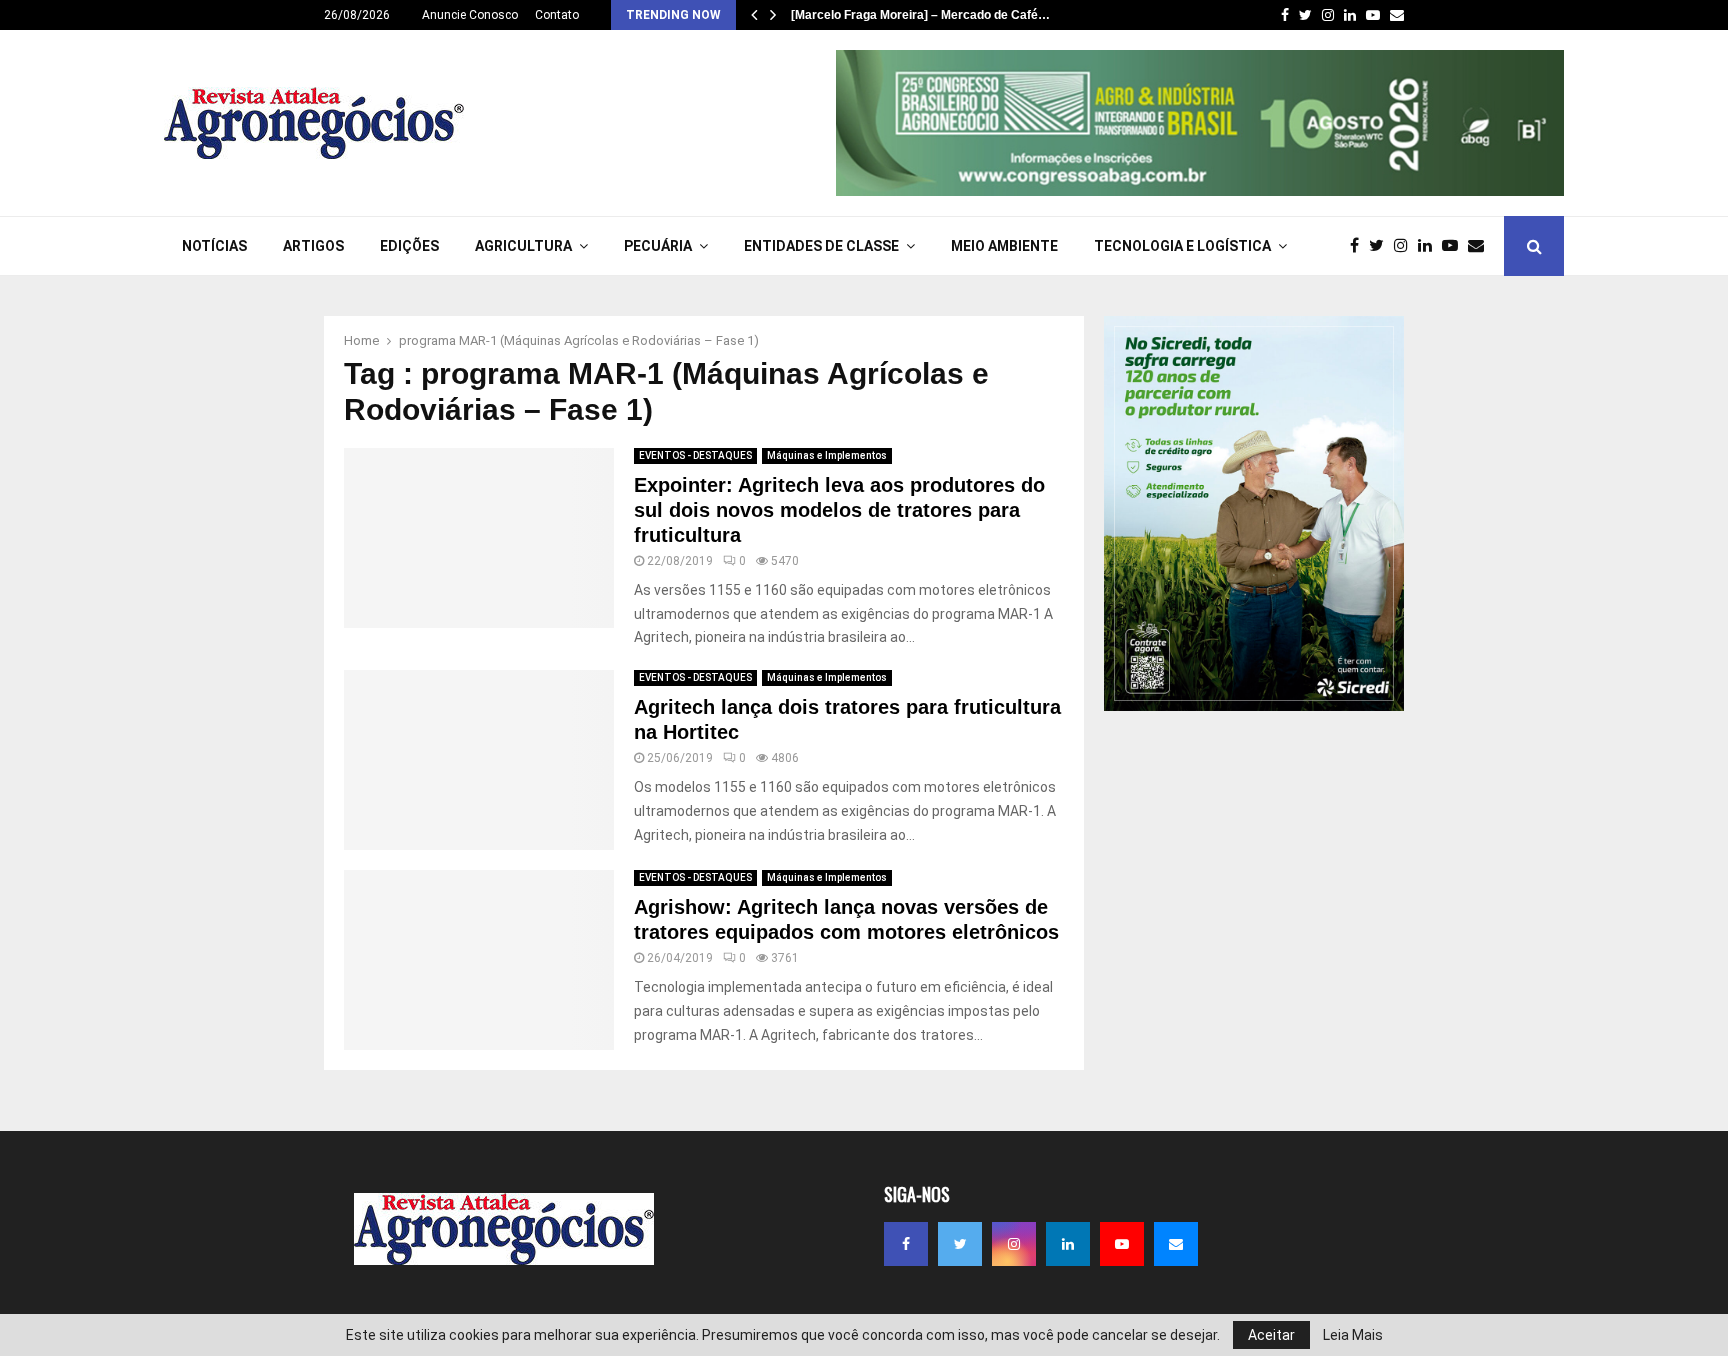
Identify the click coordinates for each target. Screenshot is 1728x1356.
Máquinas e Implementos (827, 455)
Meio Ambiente (1004, 246)
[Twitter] (1381, 246)
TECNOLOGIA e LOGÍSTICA (1182, 246)
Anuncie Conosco (470, 15)
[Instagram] (1406, 246)
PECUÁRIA (658, 246)
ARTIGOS (313, 246)
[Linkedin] (1430, 246)
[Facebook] (1359, 246)
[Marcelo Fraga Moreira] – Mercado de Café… (920, 15)
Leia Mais (1353, 1335)
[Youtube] (1455, 246)
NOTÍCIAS (214, 246)
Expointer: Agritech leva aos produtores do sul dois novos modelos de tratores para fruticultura (839, 510)
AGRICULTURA (523, 246)
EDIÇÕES (409, 246)
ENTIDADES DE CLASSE (821, 246)
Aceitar (1271, 1335)
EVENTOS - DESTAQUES (695, 455)
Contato (557, 15)
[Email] (1481, 246)
